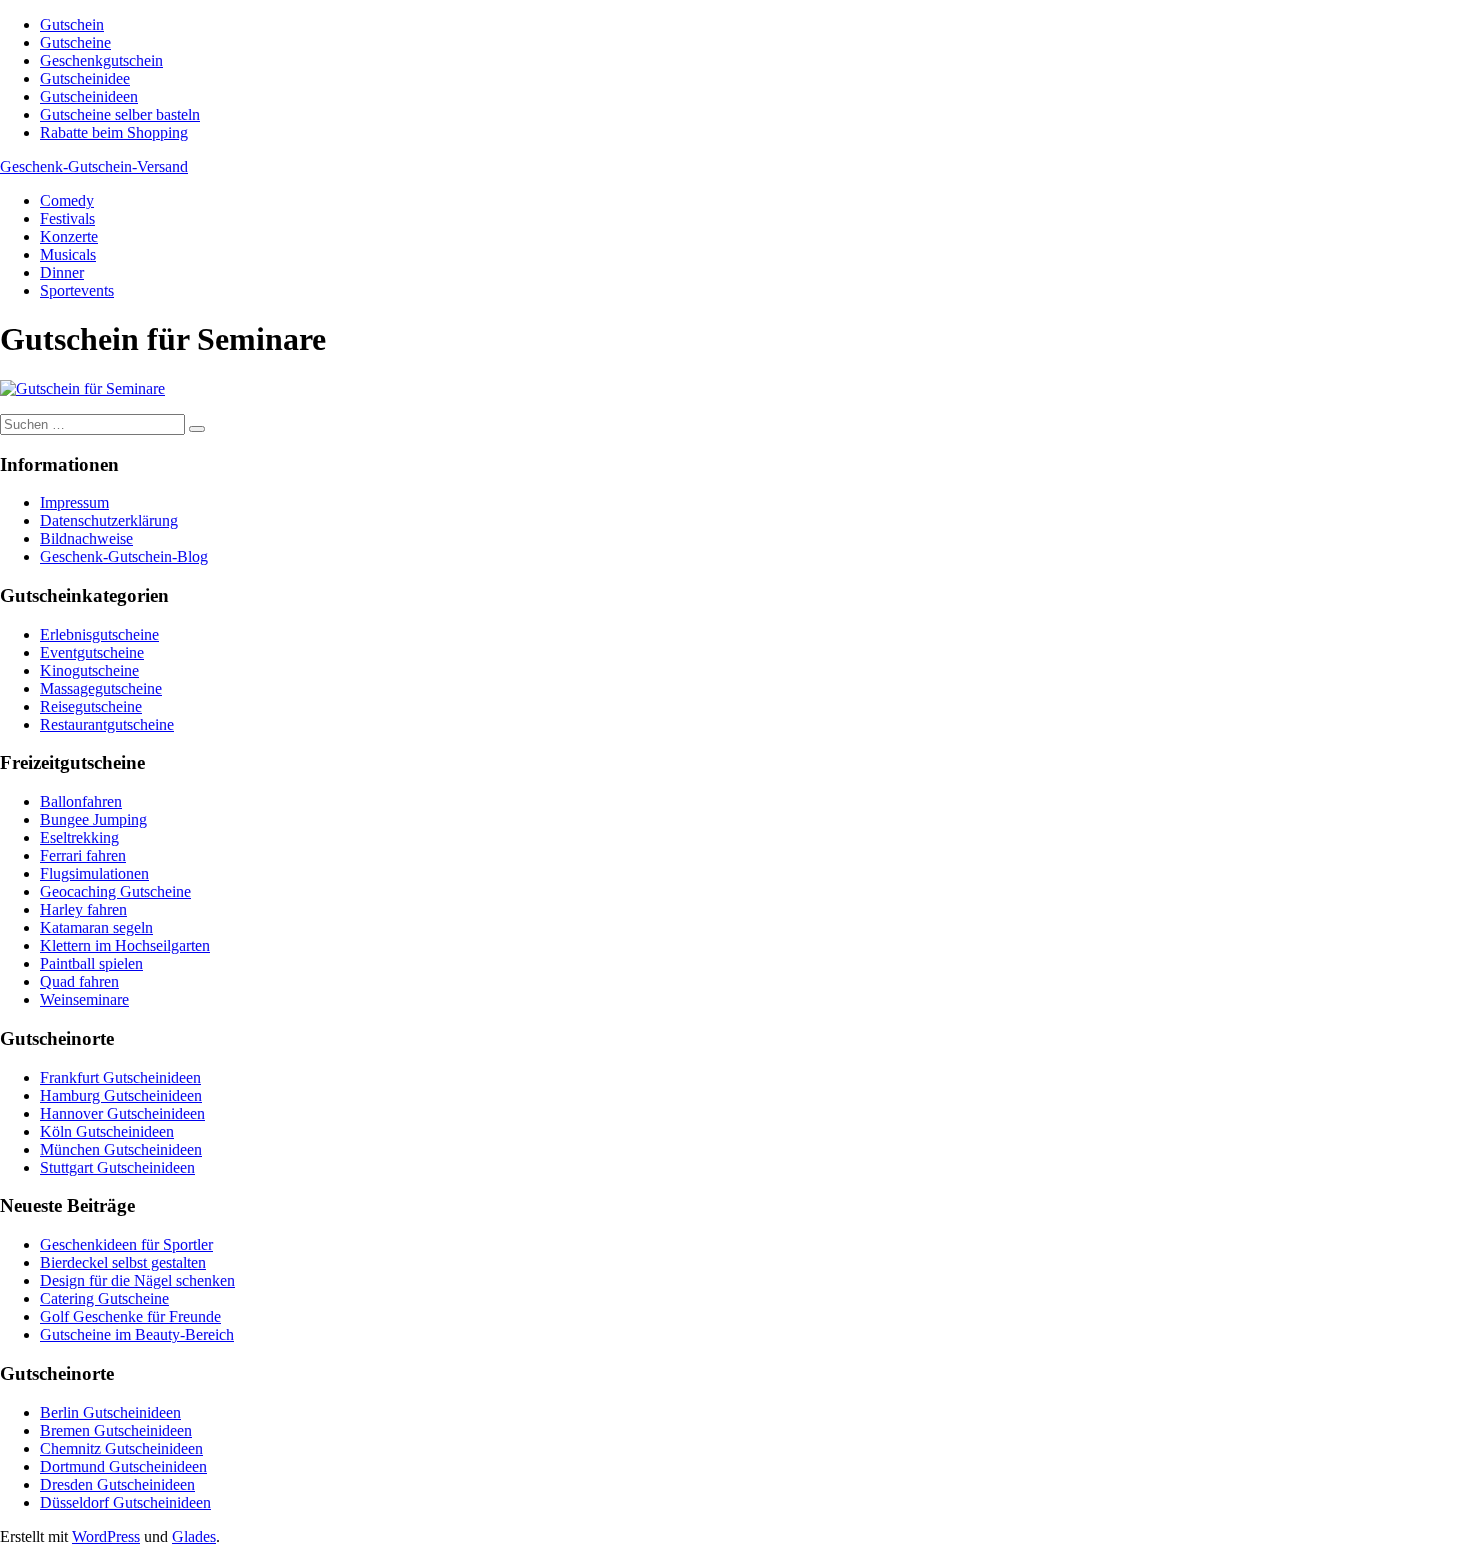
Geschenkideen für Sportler (126, 1244)
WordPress (106, 1536)
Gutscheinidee (85, 78)
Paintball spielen (91, 963)
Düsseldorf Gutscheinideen (125, 1502)
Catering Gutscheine (104, 1298)
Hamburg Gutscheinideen (121, 1095)
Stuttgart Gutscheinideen (117, 1167)
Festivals (67, 218)
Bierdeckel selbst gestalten (123, 1262)
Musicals (68, 254)
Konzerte (69, 236)
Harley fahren (83, 909)
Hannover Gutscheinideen (122, 1113)
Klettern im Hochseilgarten (125, 945)
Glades (194, 1536)
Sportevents (77, 290)
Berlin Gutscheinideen (110, 1412)
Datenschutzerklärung (109, 520)
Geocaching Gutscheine (115, 891)
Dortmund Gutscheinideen (123, 1466)
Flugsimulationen (94, 873)
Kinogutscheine (89, 670)
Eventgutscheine (92, 652)
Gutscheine (75, 42)
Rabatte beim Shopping (114, 132)
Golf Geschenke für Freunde (130, 1316)
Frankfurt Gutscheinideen (120, 1077)
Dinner (62, 272)
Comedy (67, 200)
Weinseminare (84, 999)
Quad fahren (79, 981)
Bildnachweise (86, 538)
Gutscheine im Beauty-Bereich (137, 1334)
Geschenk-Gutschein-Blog (124, 556)
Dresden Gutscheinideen (117, 1484)
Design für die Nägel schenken (137, 1280)
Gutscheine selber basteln (120, 114)
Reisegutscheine (91, 706)
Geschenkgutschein (101, 60)
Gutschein (72, 24)
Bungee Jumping (93, 819)
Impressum (74, 502)
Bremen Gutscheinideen (116, 1430)
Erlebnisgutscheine (99, 634)
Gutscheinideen (89, 96)
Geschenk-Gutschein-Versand (94, 166)
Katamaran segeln (96, 927)
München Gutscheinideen (121, 1149)
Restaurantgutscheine (107, 724)
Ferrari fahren (83, 855)
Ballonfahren (81, 801)
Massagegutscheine (101, 688)
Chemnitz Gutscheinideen (121, 1448)
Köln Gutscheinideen (107, 1131)
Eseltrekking (79, 837)
